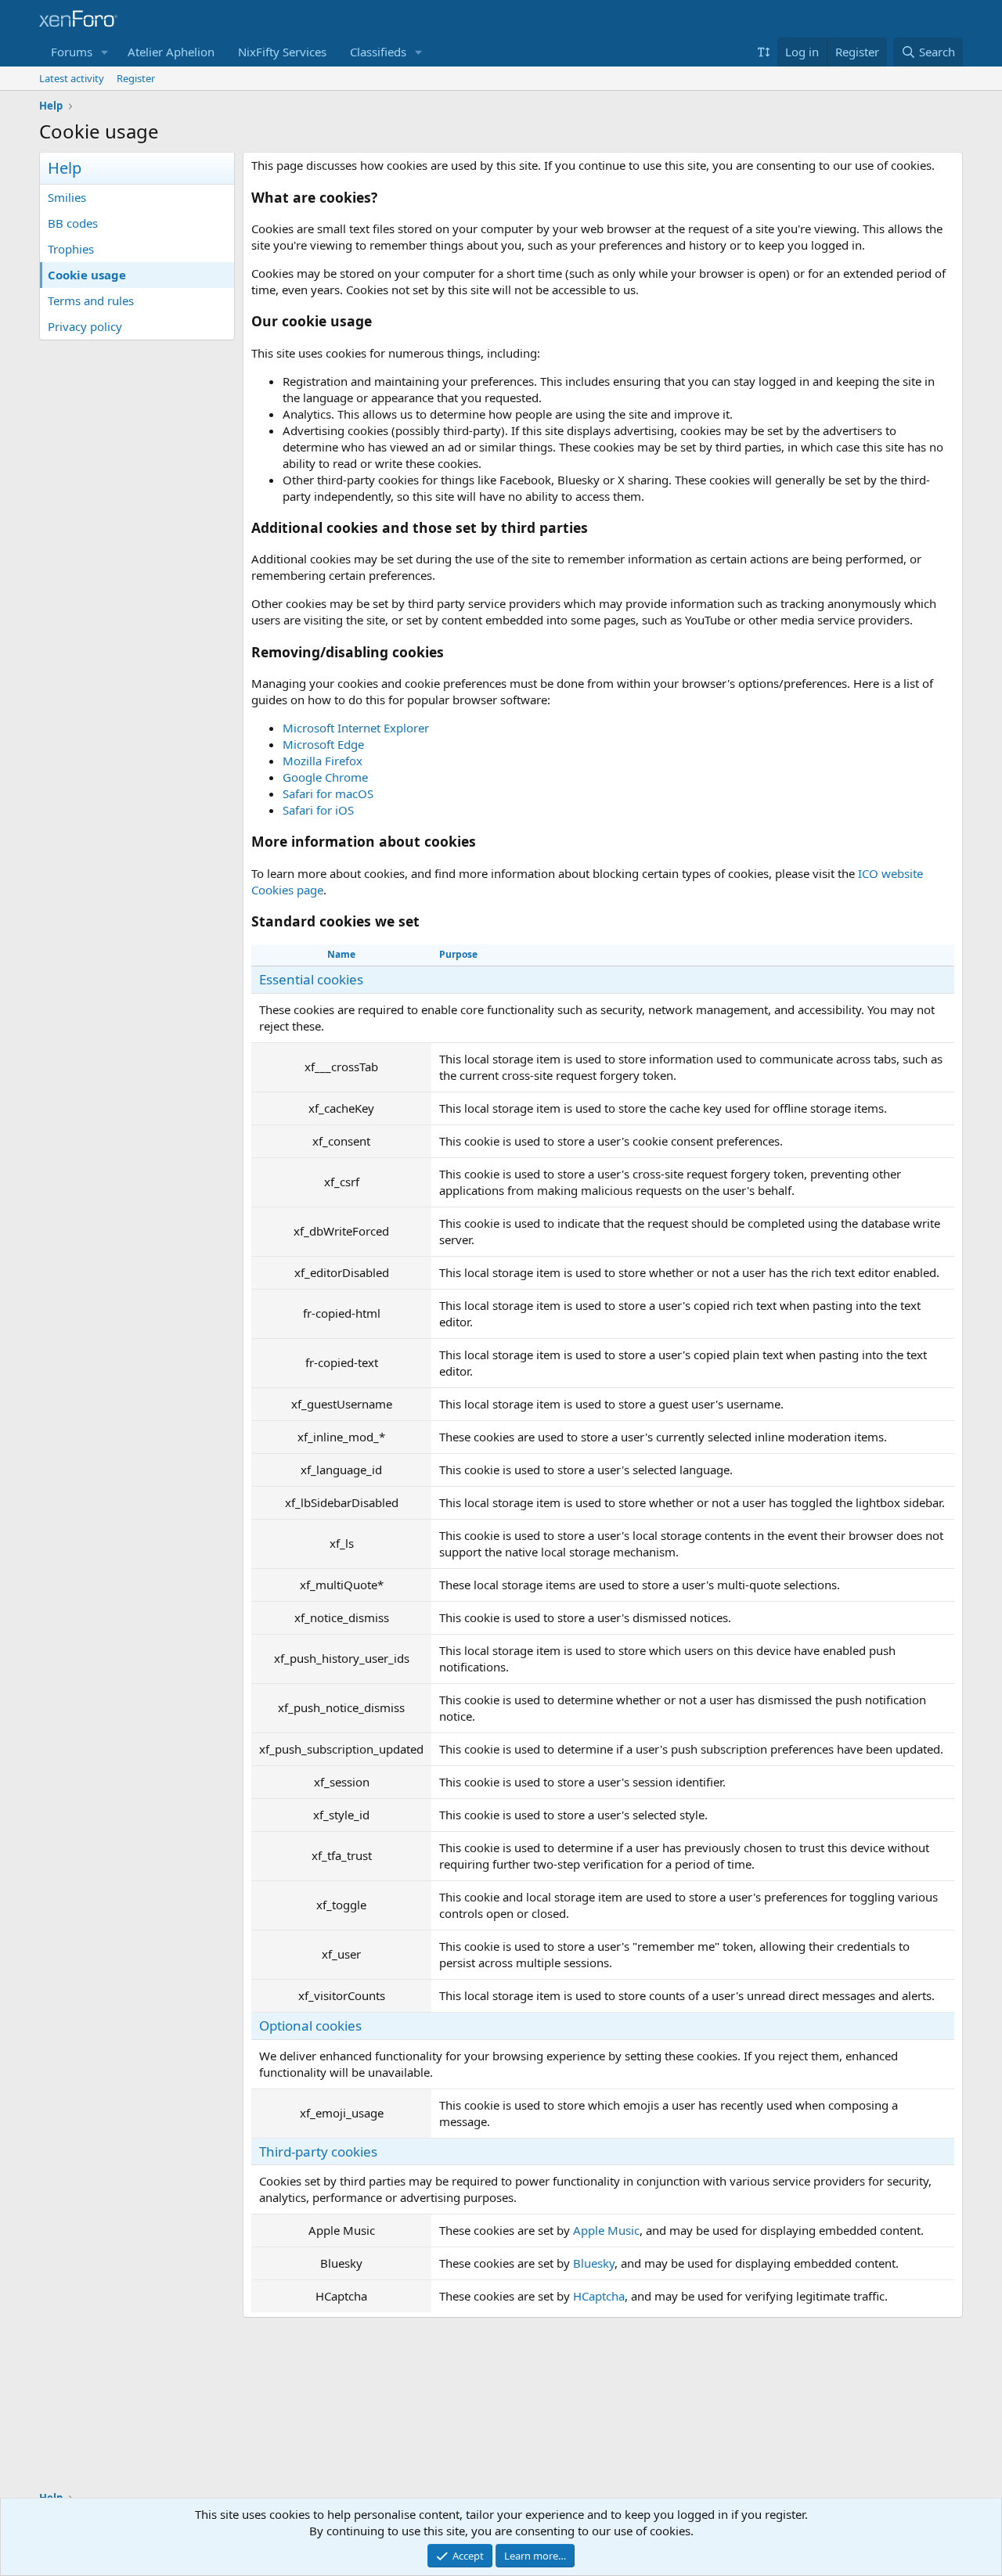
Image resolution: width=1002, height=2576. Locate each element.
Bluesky (594, 2263)
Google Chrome (325, 777)
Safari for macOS (328, 793)
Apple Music (606, 2230)
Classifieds (378, 52)
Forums (72, 52)
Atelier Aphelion (171, 52)
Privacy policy (85, 326)
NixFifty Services (282, 52)
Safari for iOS (318, 810)
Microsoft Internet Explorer (356, 728)
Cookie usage (87, 275)
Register (136, 78)
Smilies (67, 197)
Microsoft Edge (323, 744)
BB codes (73, 223)
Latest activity (72, 78)
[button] (105, 52)
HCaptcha (599, 2296)
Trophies (71, 249)
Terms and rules (91, 300)
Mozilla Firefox (323, 761)
